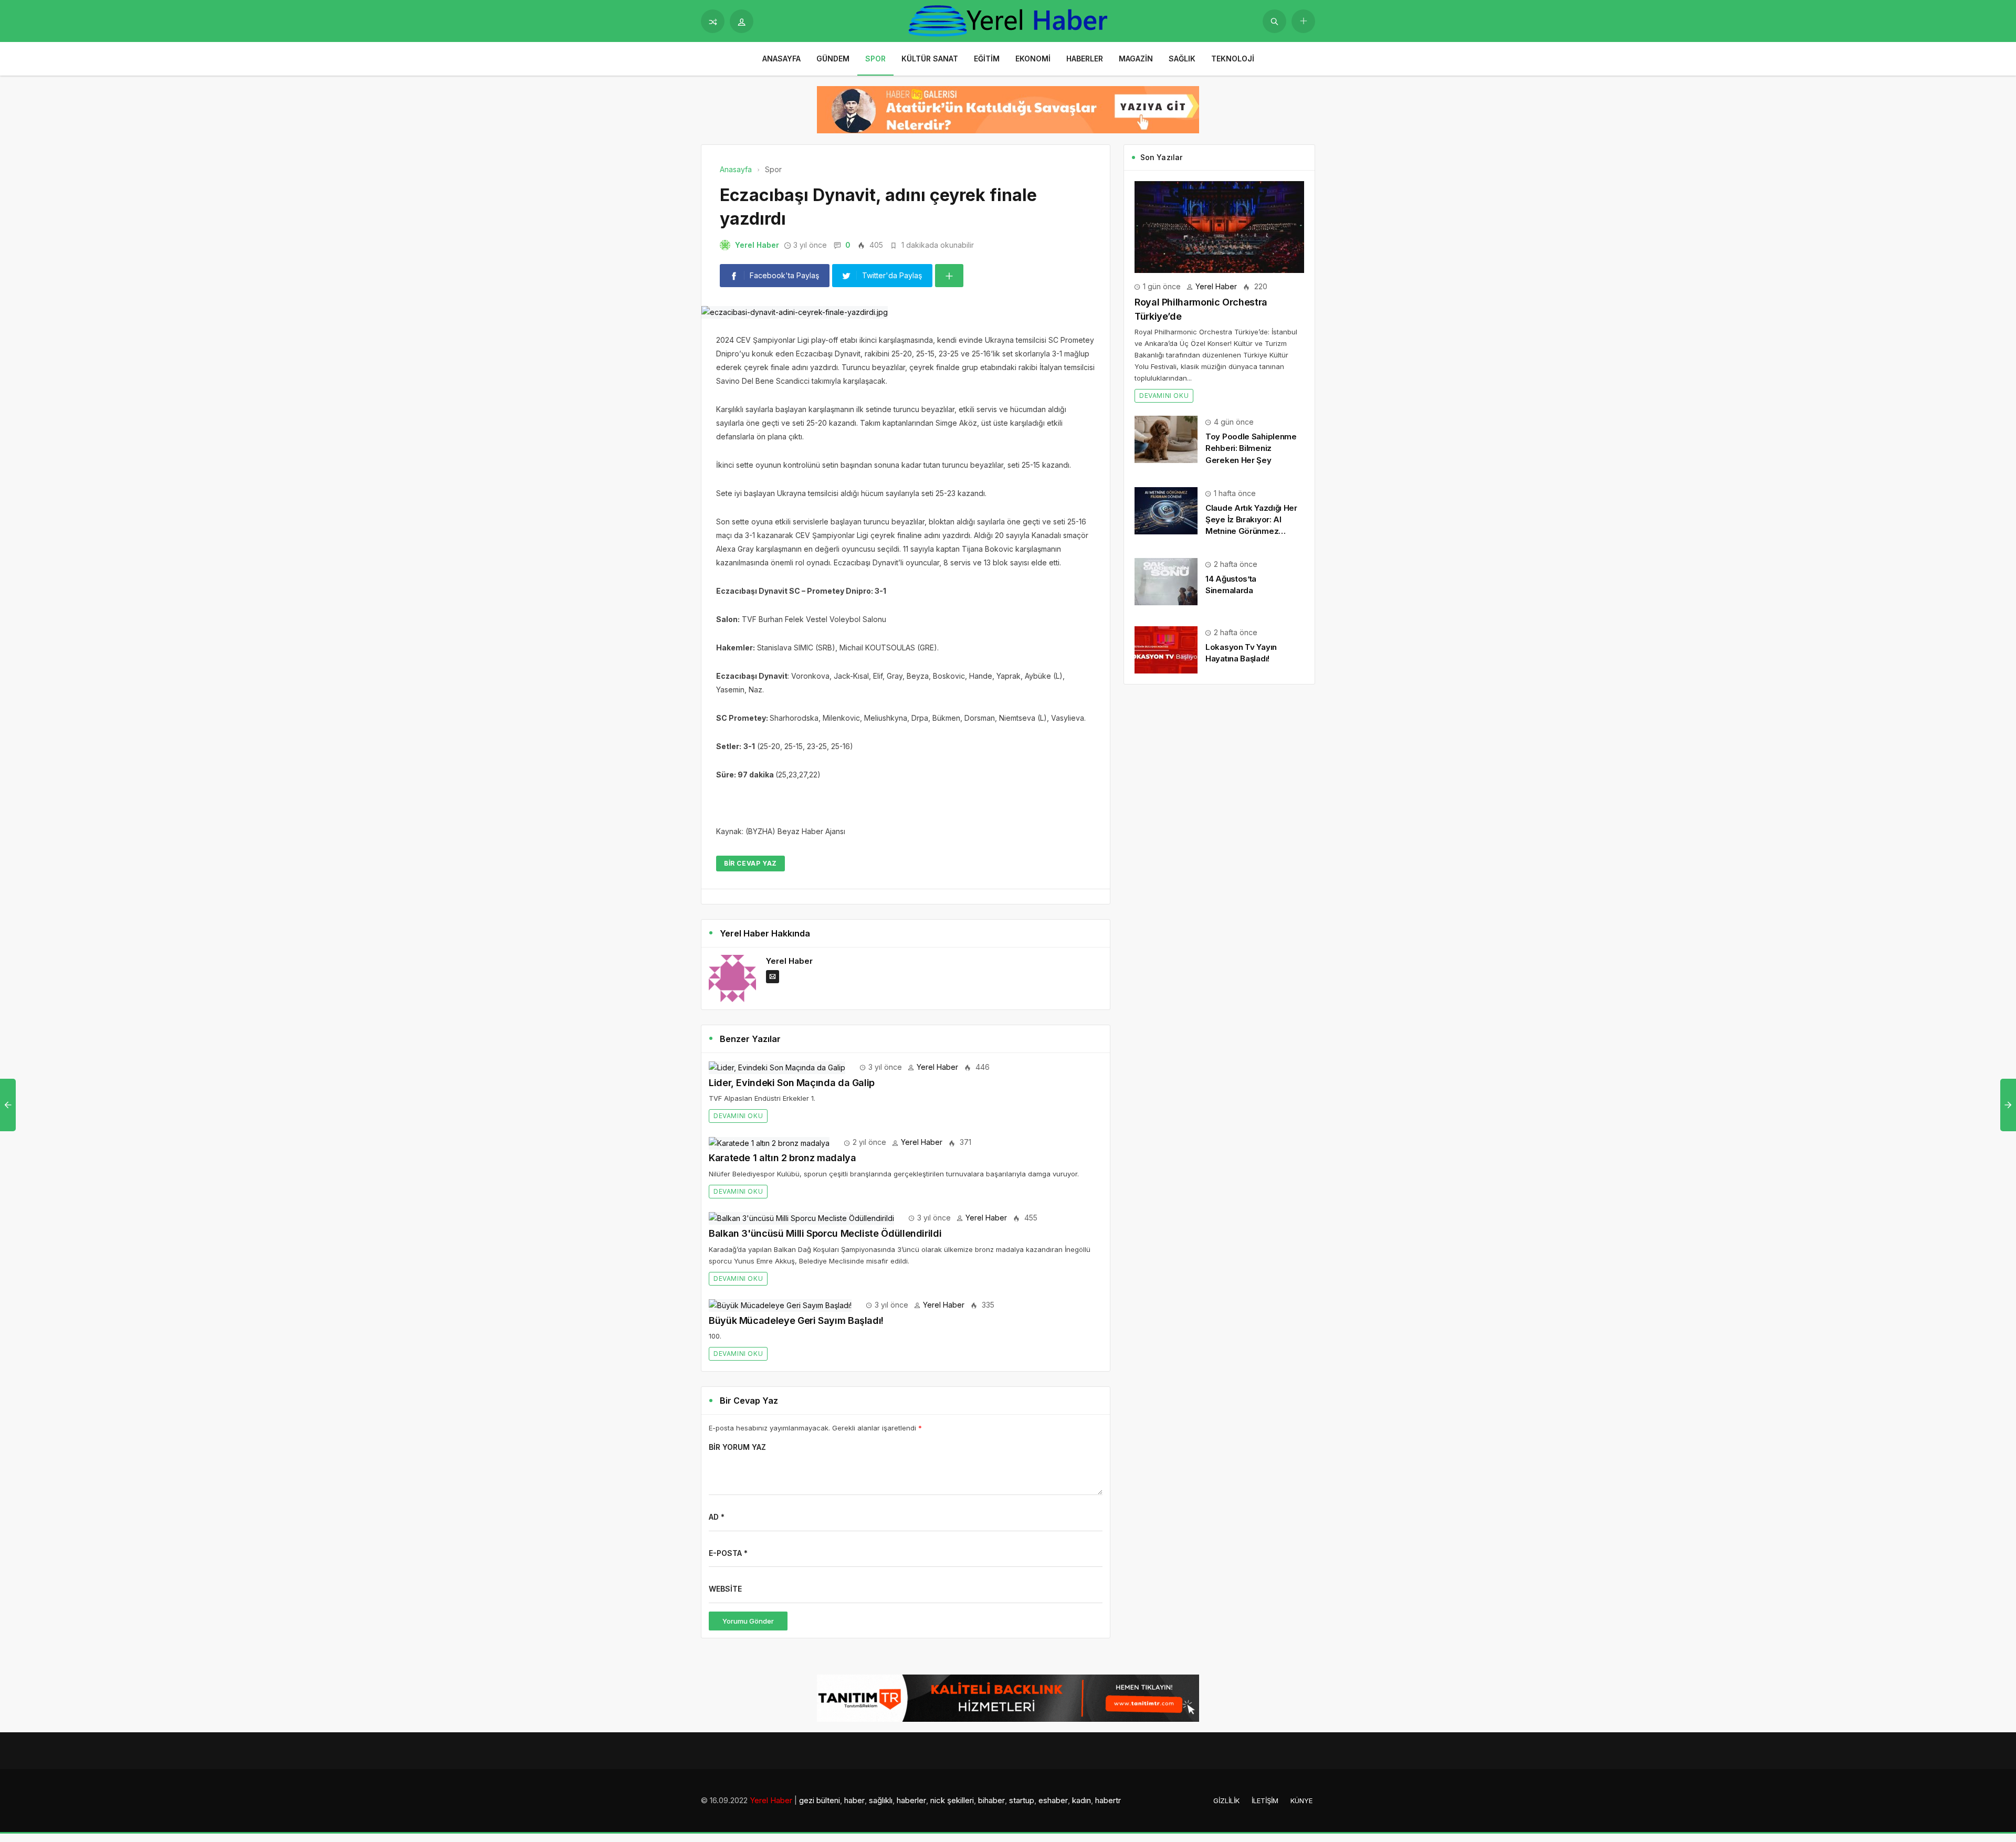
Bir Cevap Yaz (750, 863)
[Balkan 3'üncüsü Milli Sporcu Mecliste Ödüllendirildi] (801, 1218)
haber (854, 1800)
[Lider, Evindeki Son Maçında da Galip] (777, 1067)
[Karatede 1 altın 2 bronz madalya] (769, 1142)
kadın (1081, 1800)
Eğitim (987, 59)
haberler (911, 1800)
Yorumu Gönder (748, 1621)
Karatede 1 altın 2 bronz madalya (782, 1158)
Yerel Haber (757, 245)
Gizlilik (1226, 1801)
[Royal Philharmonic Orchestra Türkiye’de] (1219, 226)
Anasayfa (781, 59)
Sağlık (1182, 59)
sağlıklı (881, 1800)
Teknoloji (1233, 59)
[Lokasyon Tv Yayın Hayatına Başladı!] (1166, 649)
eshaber (1053, 1800)
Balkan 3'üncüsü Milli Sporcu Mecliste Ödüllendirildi (825, 1233)
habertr (1108, 1800)
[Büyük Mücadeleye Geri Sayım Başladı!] (780, 1305)
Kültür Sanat (930, 59)
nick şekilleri (952, 1800)
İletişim (1265, 1801)
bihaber (991, 1800)
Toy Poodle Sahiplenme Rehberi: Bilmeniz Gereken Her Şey (1251, 448)
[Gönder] (1274, 21)
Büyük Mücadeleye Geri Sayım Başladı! (796, 1320)
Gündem (833, 59)
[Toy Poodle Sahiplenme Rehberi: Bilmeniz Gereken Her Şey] (1166, 439)
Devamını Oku (738, 1116)
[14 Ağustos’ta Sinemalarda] (1166, 581)
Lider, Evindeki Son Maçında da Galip (792, 1083)
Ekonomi (1033, 59)
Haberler (1085, 59)
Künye (1301, 1801)
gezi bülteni (820, 1800)
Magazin (1136, 59)
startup (1022, 1800)
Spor (875, 59)
